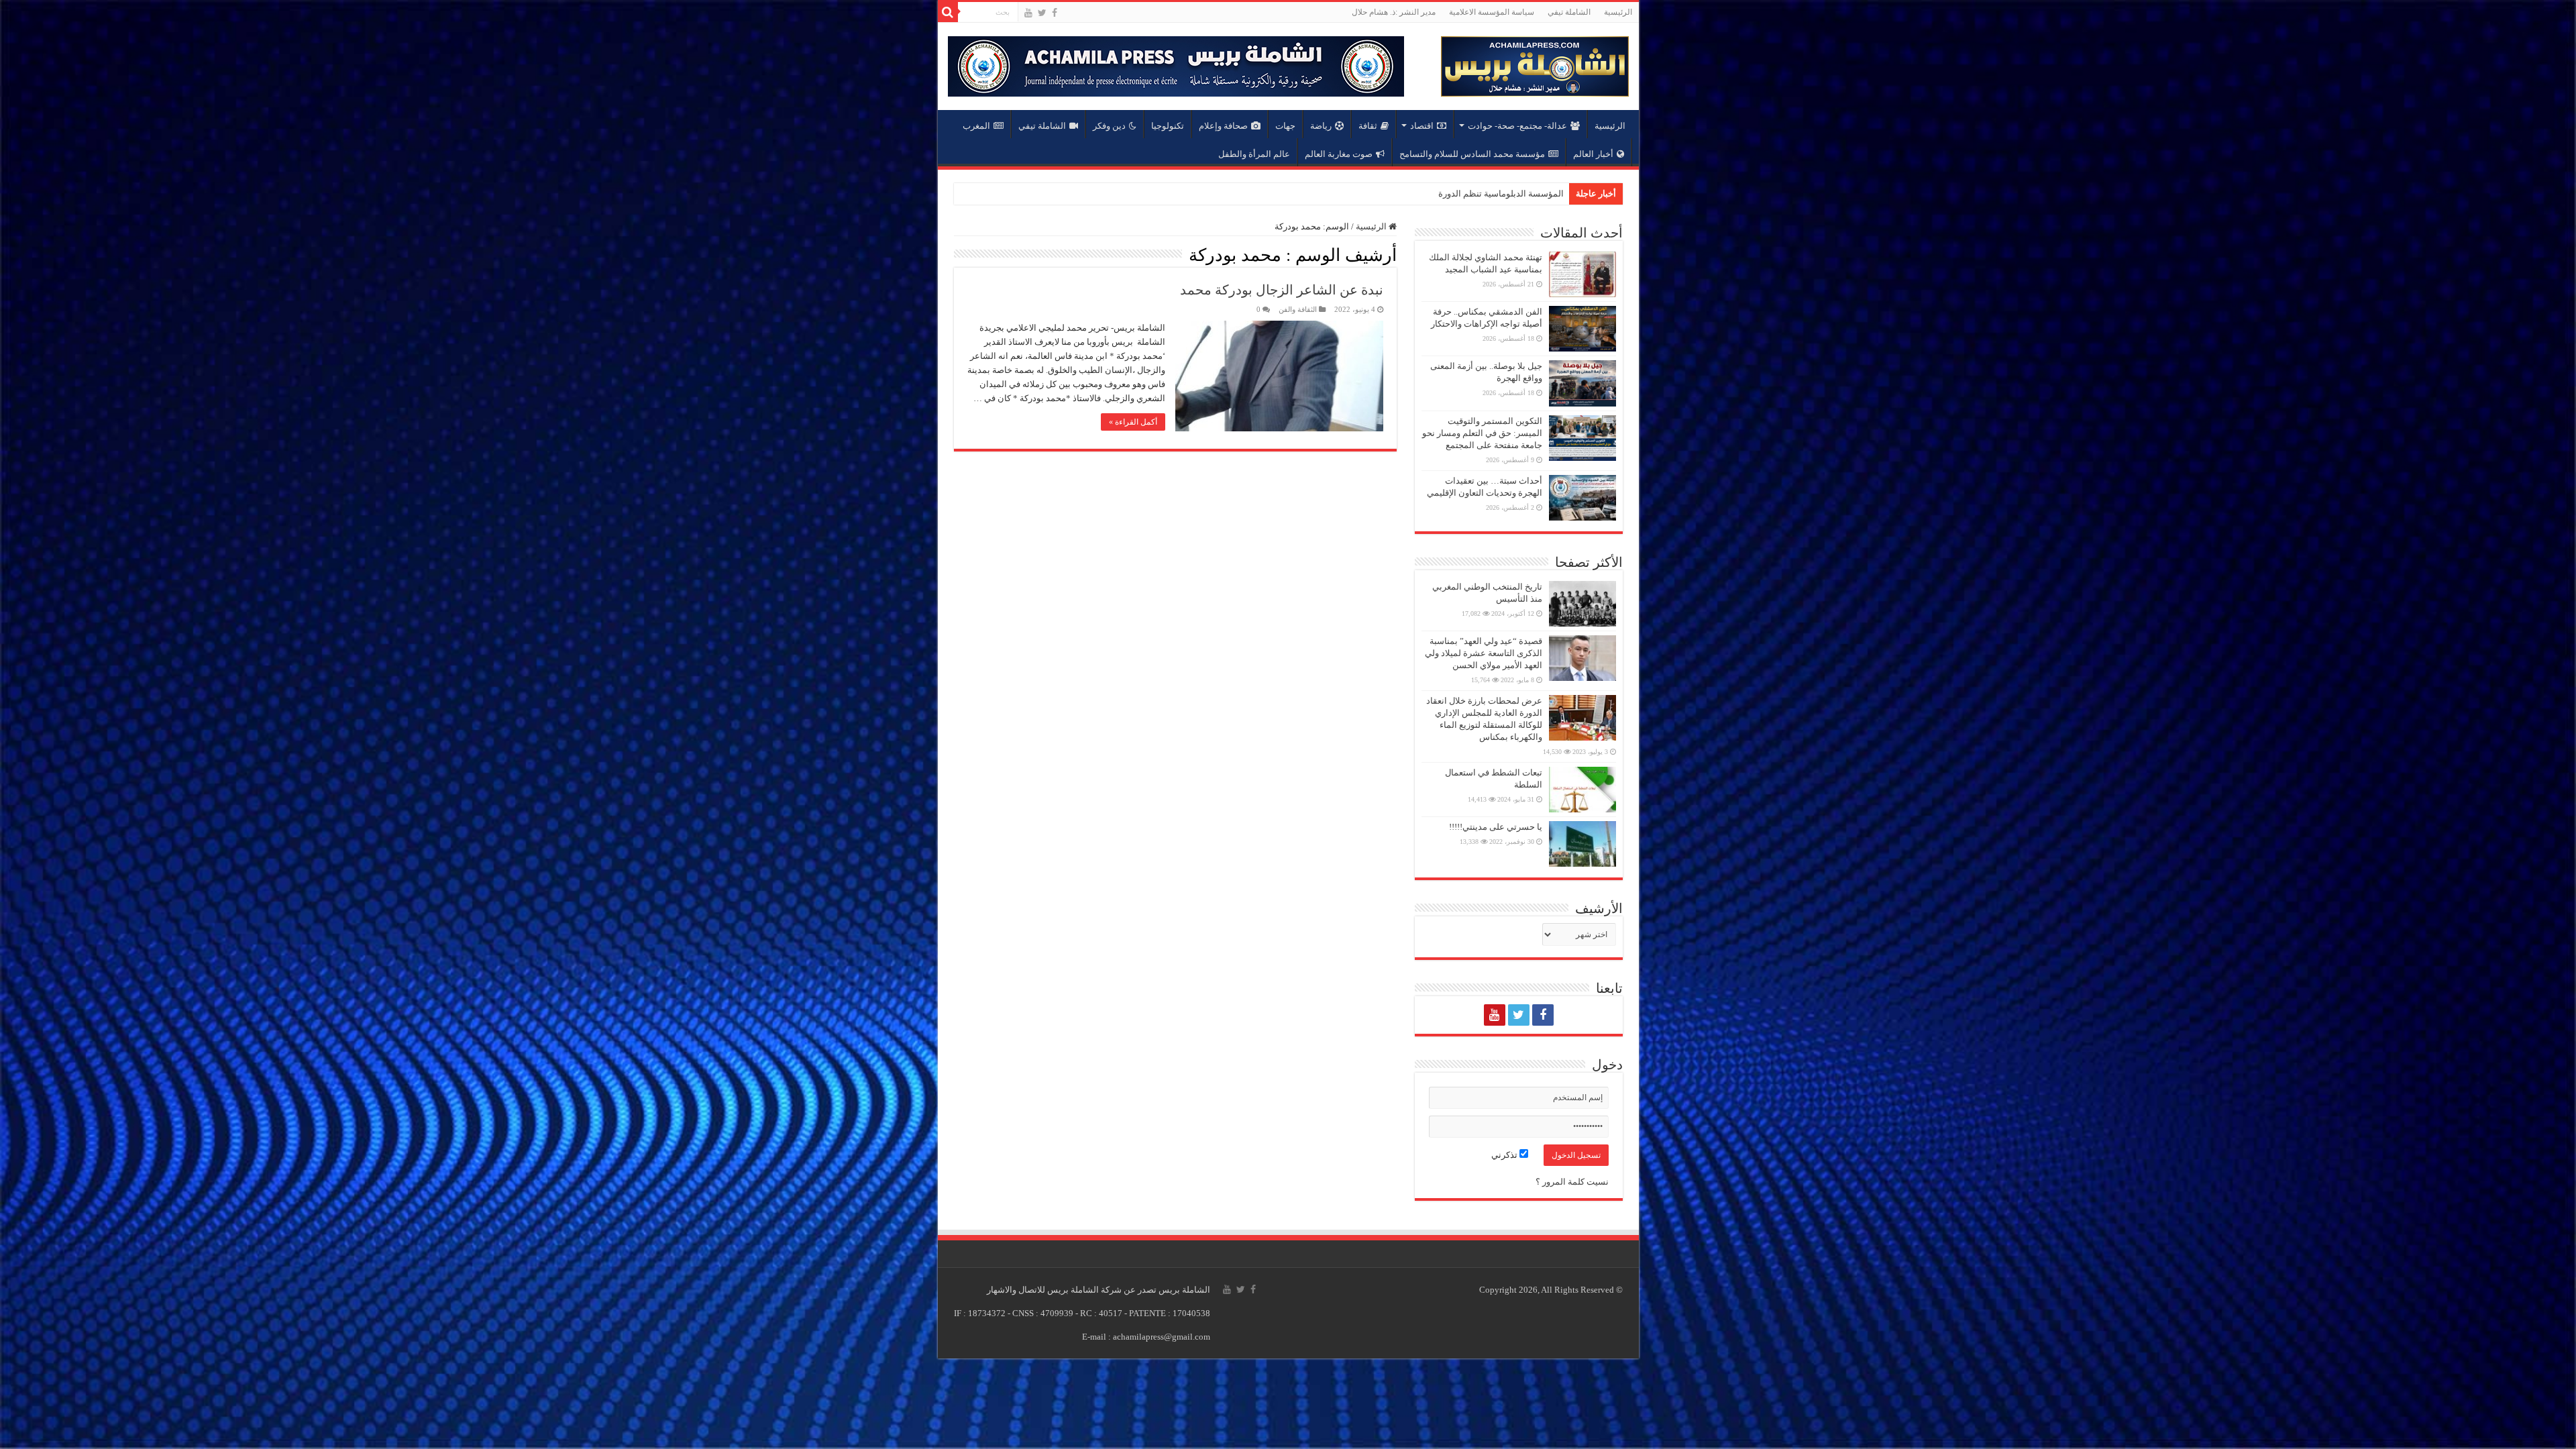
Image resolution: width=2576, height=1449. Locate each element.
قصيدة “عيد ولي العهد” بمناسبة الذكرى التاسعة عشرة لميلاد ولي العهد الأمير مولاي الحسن (1484, 653)
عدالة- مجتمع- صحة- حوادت (1517, 126)
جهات (1285, 126)
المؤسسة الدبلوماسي (1524, 194)
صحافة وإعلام (1223, 126)
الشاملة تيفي (1569, 12)
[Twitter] (1042, 13)
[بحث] (948, 12)
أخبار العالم (1593, 154)
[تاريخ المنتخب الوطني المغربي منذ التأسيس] (1582, 604)
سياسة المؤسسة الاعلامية (1492, 12)
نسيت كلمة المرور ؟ (1572, 1182)
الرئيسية (1618, 12)
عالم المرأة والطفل (1254, 154)
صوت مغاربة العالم (1339, 154)
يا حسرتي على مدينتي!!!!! (1496, 827)
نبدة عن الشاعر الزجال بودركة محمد (1282, 290)
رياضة (1321, 126)
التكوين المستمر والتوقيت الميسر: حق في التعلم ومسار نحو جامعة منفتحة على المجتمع (1482, 433)
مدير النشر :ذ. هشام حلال (1394, 12)
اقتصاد (1422, 126)
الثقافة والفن (1298, 309)
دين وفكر (1109, 126)
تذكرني (1505, 1155)
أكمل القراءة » (1133, 422)
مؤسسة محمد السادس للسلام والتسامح (1472, 154)
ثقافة (1368, 126)
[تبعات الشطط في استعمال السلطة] (1582, 790)
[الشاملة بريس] (1535, 63)
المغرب (976, 126)
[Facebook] (1055, 13)
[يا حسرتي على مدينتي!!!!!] (1582, 844)
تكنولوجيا (1168, 126)
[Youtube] (1028, 13)
